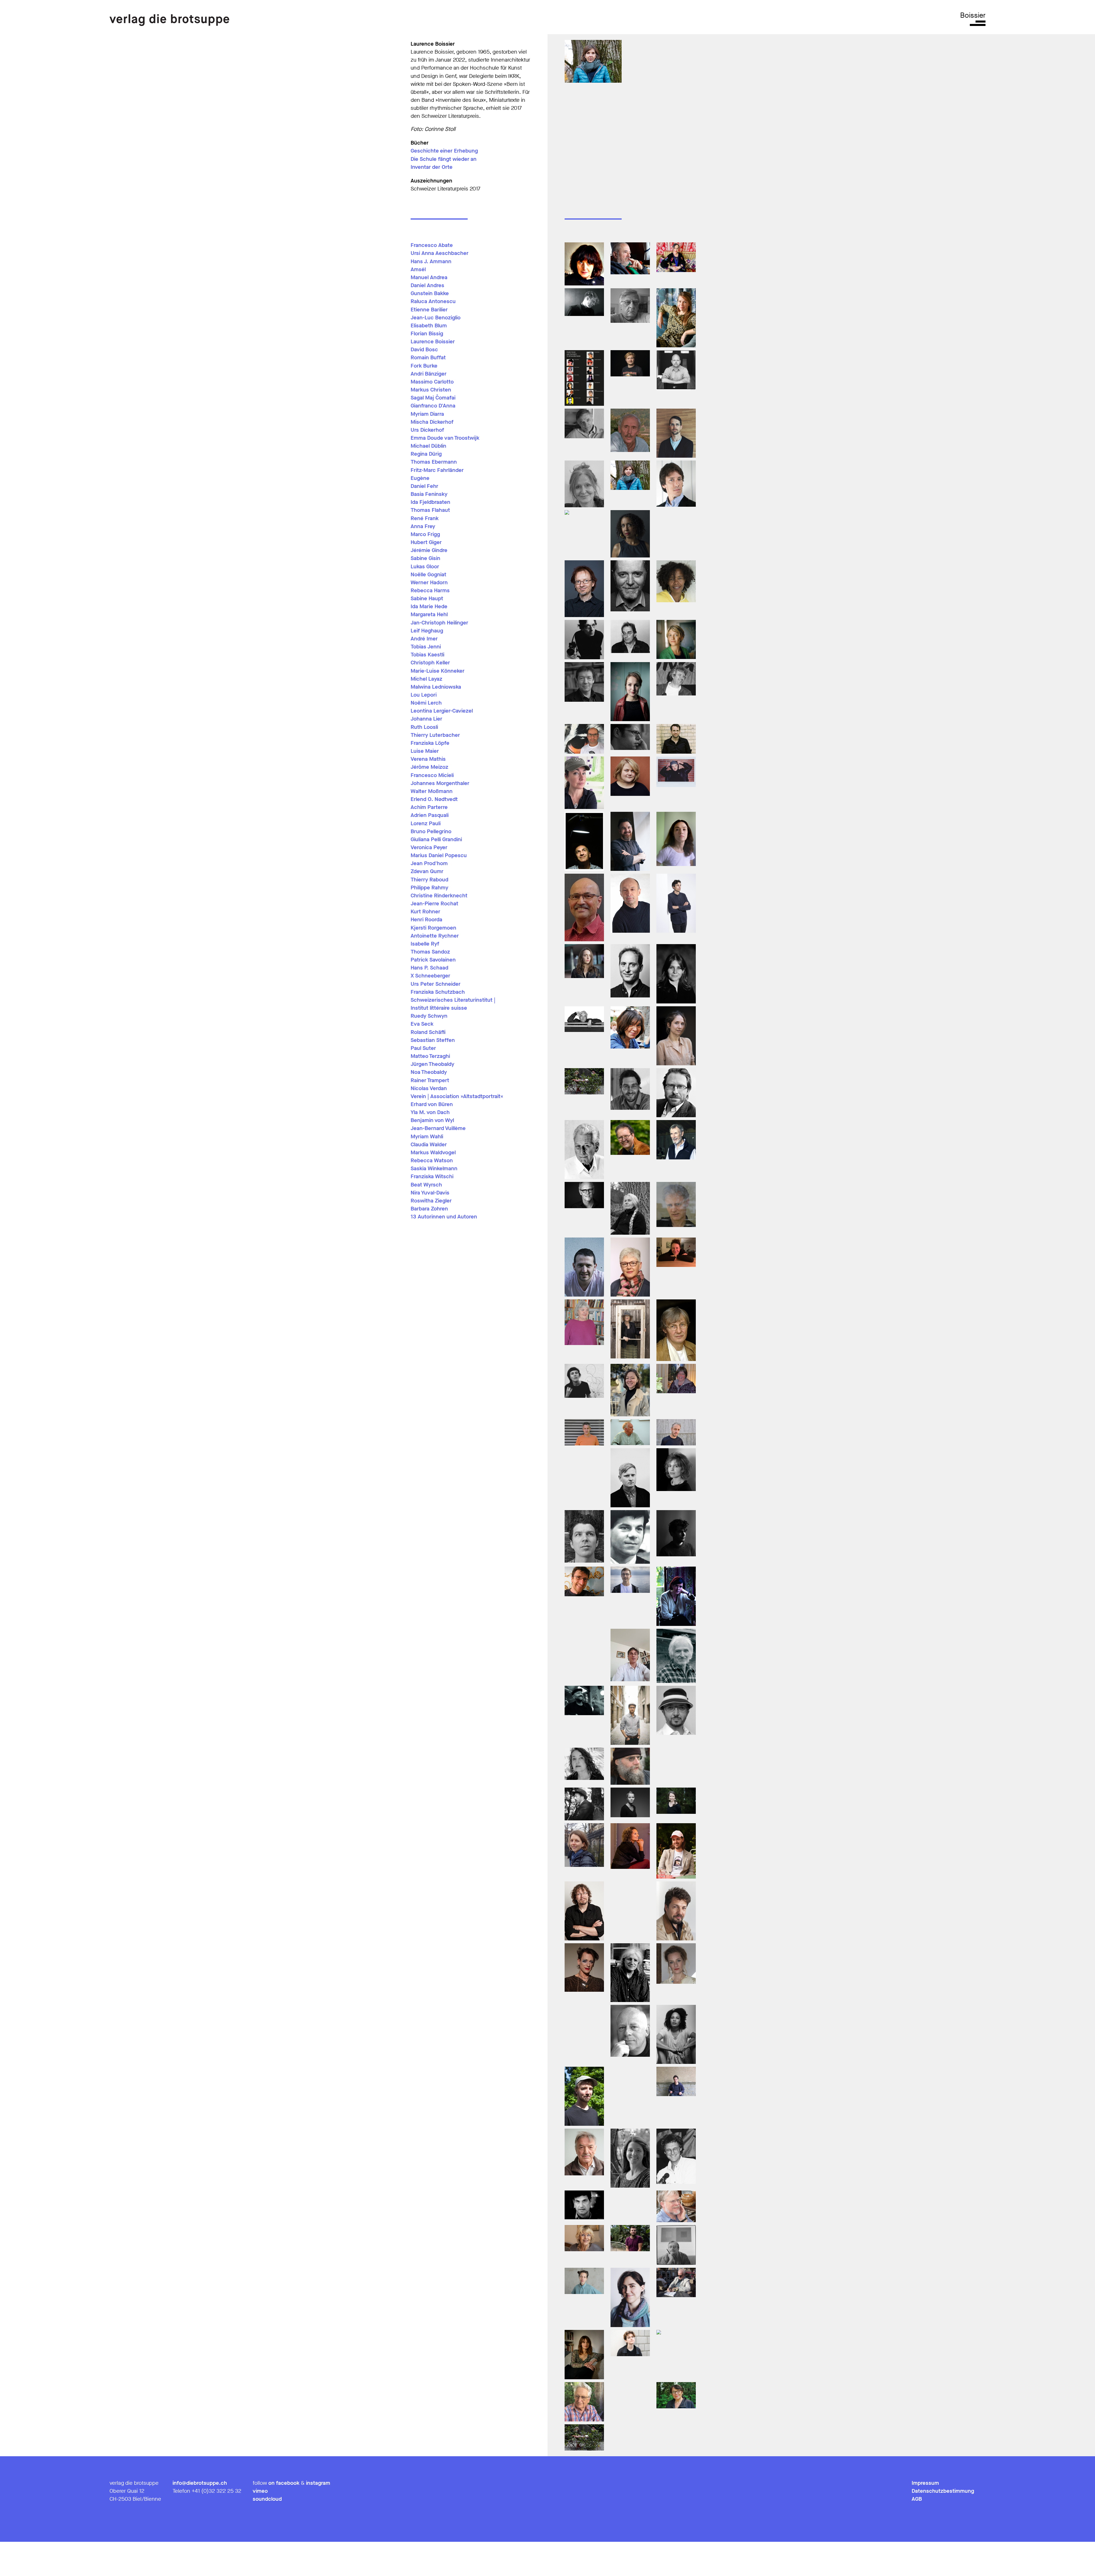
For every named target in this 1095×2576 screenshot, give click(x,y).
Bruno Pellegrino (431, 831)
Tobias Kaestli (427, 655)
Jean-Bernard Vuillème (438, 1128)
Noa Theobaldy (429, 1072)
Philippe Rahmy (429, 888)
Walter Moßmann (432, 791)
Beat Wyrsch (426, 1185)
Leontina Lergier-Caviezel (442, 711)
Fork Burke (424, 366)
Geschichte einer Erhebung (444, 151)
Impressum (925, 2483)
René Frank (425, 518)
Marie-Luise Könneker (438, 671)
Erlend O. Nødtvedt (434, 799)
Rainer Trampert (430, 1080)
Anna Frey (423, 526)
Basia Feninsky (429, 494)
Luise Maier (425, 751)
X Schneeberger (430, 976)
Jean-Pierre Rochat (434, 904)
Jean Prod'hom (429, 863)
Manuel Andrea (429, 277)
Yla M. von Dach (430, 1112)
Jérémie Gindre (429, 550)
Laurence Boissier (433, 342)
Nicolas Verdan (429, 1088)
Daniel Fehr (424, 486)
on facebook (284, 2483)
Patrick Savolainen (433, 960)
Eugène (420, 478)
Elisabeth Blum (429, 326)
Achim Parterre (429, 807)
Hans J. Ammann (431, 261)
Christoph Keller (430, 663)
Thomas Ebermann (434, 462)
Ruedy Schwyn (429, 1016)
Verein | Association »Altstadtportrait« (457, 1096)
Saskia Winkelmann (434, 1169)
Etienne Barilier (429, 310)
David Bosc (424, 350)
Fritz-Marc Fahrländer (437, 470)
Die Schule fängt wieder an (444, 159)
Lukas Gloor (425, 567)
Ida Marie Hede (429, 607)
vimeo (260, 2491)
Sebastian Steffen (433, 1040)
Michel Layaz (426, 679)
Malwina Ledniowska (436, 687)
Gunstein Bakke (430, 293)
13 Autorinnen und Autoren (444, 1217)
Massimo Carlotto (432, 382)
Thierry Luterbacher (435, 735)
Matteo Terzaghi (430, 1056)
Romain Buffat (428, 358)
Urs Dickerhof (427, 430)
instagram (318, 2483)
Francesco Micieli (432, 775)
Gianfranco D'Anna (433, 406)
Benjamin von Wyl (432, 1120)
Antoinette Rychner (435, 936)
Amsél (418, 269)
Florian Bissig (427, 334)
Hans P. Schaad (429, 968)
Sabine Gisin (425, 558)
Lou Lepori (424, 695)
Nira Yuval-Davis (430, 1193)
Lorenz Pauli (426, 823)
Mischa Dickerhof (432, 422)
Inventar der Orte (432, 167)
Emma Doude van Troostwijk (445, 438)
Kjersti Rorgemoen (433, 928)
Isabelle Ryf (425, 944)
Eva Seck (422, 1024)
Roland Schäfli (428, 1032)
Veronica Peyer (429, 847)
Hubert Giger (426, 542)
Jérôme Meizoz (429, 767)
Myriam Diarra (427, 414)
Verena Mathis (428, 759)
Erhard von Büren (432, 1104)
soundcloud (267, 2499)
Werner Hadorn (429, 583)
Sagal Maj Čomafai (433, 398)
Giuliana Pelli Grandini (436, 839)
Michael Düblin (428, 446)
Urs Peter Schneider (436, 984)
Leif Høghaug (427, 631)
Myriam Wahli (427, 1137)
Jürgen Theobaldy (432, 1064)
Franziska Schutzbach (438, 992)
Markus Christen (431, 390)
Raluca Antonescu (433, 301)
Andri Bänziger (429, 374)
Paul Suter (423, 1048)
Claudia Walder (429, 1145)
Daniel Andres (427, 285)
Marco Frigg (425, 534)
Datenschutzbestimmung (943, 2491)
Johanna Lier (426, 719)
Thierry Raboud (429, 880)
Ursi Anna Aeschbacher (440, 253)
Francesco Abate (432, 245)
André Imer (424, 639)
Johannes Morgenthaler (440, 783)
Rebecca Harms (430, 591)
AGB (917, 2499)
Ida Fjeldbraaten (430, 502)
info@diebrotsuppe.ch (200, 2483)
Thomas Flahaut (430, 510)
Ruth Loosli (424, 727)
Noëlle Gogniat (428, 575)
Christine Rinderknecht (439, 896)
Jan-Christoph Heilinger (439, 623)
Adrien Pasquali (430, 815)
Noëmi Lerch (426, 703)
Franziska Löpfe (430, 743)
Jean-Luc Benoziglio (436, 318)
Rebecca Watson (432, 1161)
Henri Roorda (426, 920)
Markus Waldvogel (433, 1153)
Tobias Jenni (426, 647)
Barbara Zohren (429, 1209)
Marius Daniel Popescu (439, 855)
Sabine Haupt (427, 599)
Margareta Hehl (429, 614)
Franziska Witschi (432, 1177)
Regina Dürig (426, 454)
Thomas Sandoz (430, 952)
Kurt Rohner (425, 912)
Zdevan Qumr (427, 871)
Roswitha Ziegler (431, 1201)
